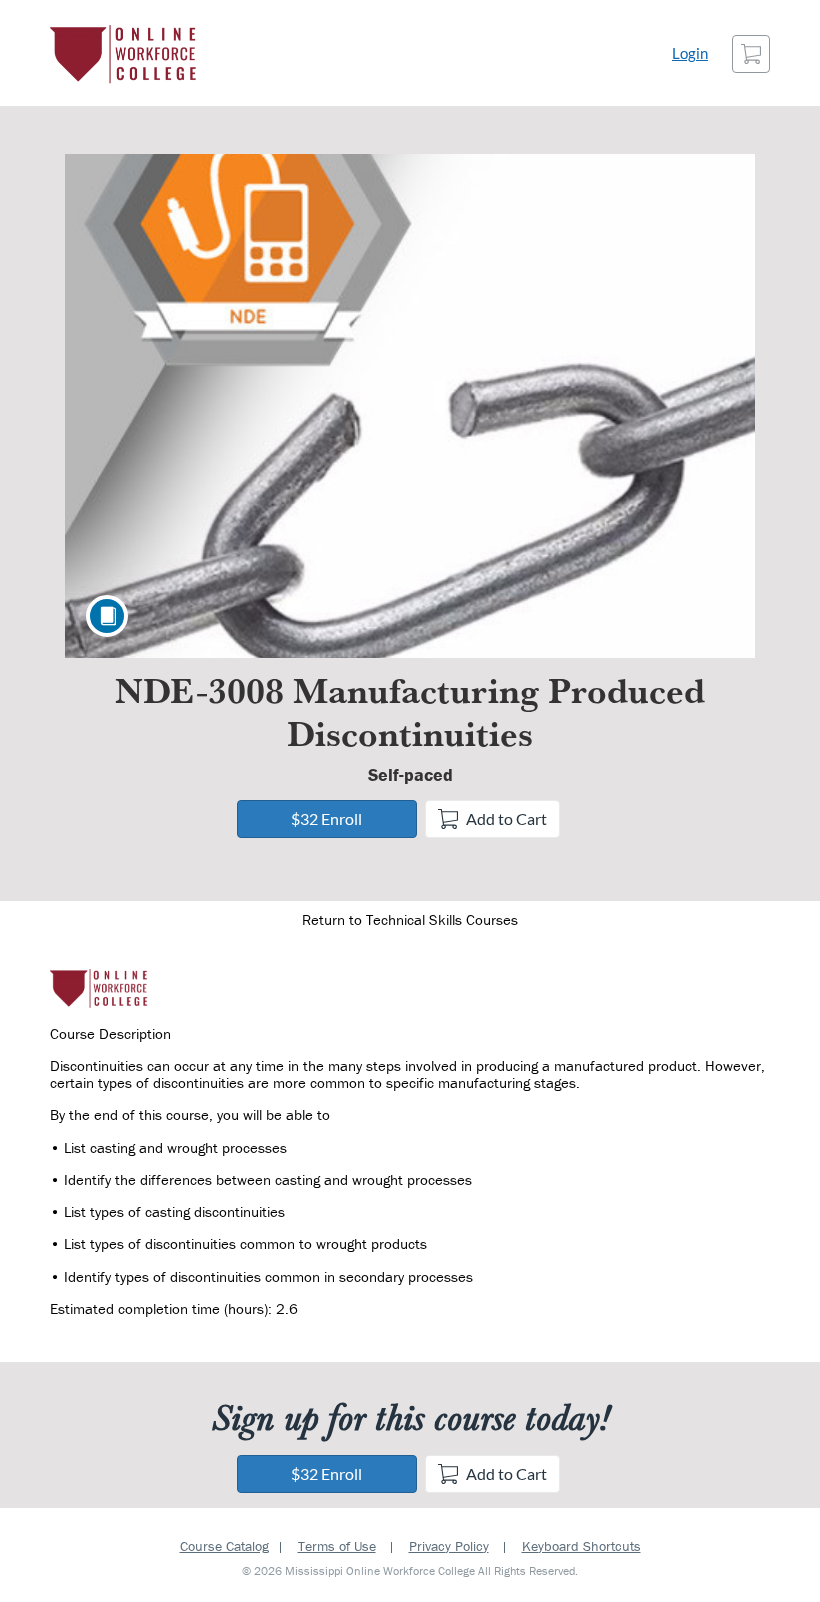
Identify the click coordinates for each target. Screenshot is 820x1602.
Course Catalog (224, 1546)
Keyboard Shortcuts (581, 1546)
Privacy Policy (449, 1546)
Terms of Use (337, 1546)
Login (690, 53)
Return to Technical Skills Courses (410, 919)
